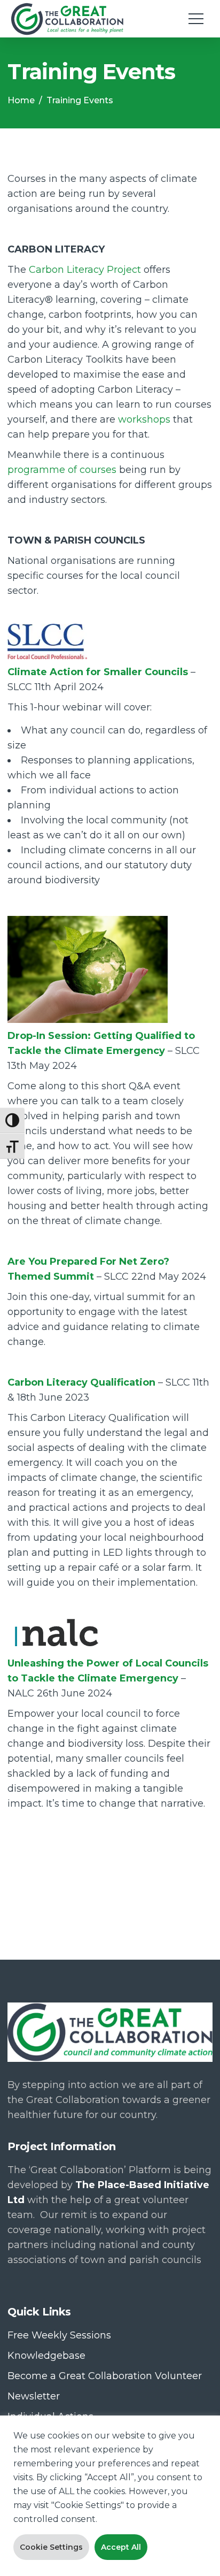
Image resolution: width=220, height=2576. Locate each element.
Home (21, 100)
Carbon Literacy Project (85, 270)
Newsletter (34, 2396)
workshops (144, 419)
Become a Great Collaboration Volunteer (105, 2376)
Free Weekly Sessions (59, 2335)
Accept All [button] (121, 2547)
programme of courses (62, 470)
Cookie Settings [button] (51, 2547)
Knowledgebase (46, 2356)
